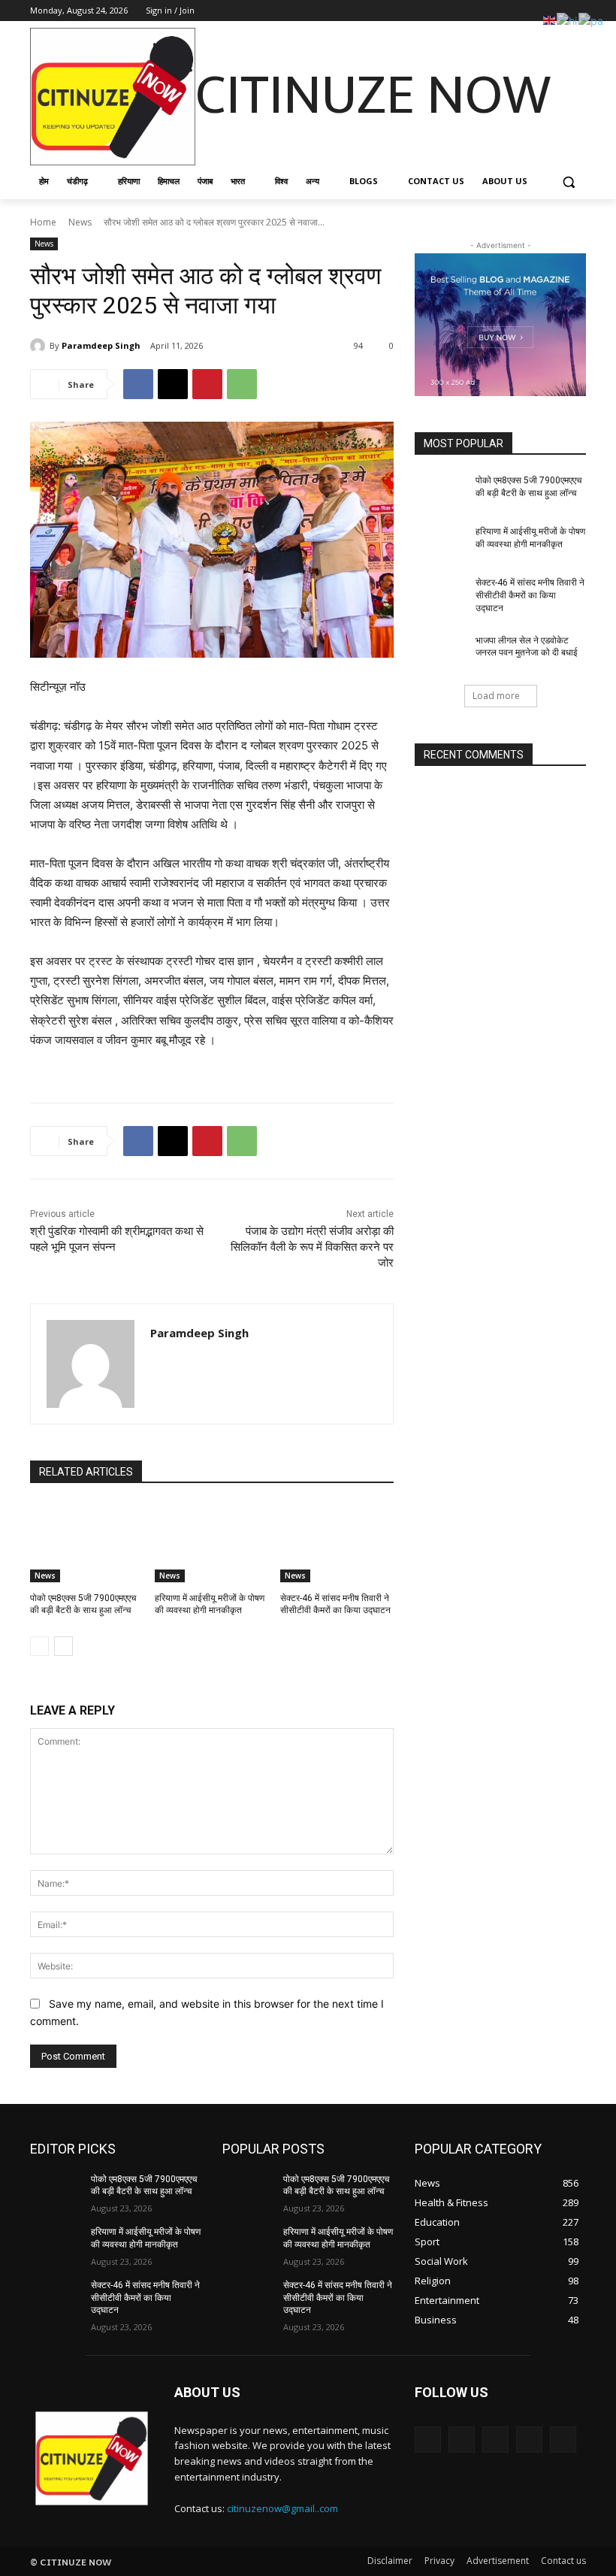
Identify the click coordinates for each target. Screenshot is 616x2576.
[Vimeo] (556, 11)
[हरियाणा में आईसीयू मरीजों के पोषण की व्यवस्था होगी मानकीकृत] (211, 1542)
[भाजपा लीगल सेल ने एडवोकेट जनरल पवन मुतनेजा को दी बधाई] (440, 652)
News (80, 222)
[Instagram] (515, 11)
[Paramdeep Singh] (40, 346)
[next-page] (63, 1646)
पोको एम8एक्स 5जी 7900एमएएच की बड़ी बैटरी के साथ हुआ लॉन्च (144, 2186)
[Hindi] (568, 19)
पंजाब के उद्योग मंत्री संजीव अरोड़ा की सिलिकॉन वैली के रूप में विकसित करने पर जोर (312, 1247)
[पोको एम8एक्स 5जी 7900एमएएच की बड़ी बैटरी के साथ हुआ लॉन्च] (87, 1542)
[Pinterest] (207, 384)
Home (43, 222)
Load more (496, 696)
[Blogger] (428, 2440)
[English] (550, 19)
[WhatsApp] (242, 384)
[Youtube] (577, 11)
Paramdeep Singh (101, 345)
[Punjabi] (592, 19)
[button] (568, 182)
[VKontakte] (563, 2440)
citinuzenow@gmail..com (282, 2508)
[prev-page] (39, 1646)
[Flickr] (495, 2440)
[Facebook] (494, 11)
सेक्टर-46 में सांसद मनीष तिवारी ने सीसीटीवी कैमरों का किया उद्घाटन (530, 595)
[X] (536, 11)
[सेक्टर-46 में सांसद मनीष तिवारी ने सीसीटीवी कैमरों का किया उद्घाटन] (337, 1542)
